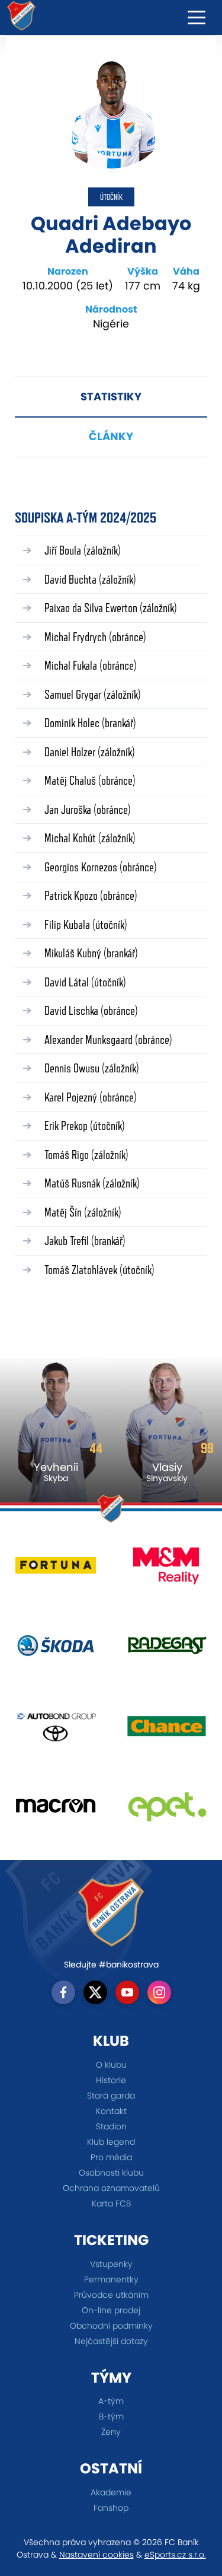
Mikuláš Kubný (91, 953)
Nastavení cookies (96, 2555)
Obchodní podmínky (111, 2326)
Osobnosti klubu (111, 2173)
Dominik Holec (90, 723)
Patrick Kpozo (91, 895)
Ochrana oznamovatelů (111, 2188)
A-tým (111, 2401)
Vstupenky (111, 2264)
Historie (111, 2080)
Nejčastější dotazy (111, 2341)
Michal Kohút (90, 838)
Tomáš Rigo (86, 1155)
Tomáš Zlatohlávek (99, 1270)
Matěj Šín (83, 1212)
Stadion (111, 2126)
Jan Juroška (88, 809)
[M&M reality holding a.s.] (167, 1570)
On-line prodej (111, 2310)
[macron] (56, 1811)
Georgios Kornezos (101, 867)
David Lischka (91, 1010)
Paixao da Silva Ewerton (111, 608)
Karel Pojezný (91, 1097)
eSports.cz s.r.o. (175, 2555)
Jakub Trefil (85, 1241)
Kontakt (111, 2111)
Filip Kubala (86, 924)
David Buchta (90, 579)
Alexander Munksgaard (108, 1039)
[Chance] (167, 1730)
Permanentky (111, 2279)
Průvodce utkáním (111, 2295)
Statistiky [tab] (111, 397)
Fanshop (111, 2508)
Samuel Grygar (93, 694)
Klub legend (111, 2142)
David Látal (85, 982)
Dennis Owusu (92, 1068)
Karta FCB (111, 2204)
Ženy (111, 2432)
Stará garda (111, 2096)
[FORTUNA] (56, 1570)
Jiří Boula (83, 550)
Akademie (111, 2492)
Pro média (111, 2157)
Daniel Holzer (90, 752)
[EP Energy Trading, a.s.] (167, 1811)
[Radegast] (167, 1650)
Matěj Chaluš (90, 780)
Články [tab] (111, 436)
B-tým (111, 2416)
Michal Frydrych (95, 637)
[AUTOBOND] (56, 1730)
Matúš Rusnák (92, 1183)
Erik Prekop (85, 1125)
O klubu (111, 2065)
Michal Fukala (91, 665)
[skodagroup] (56, 1650)
